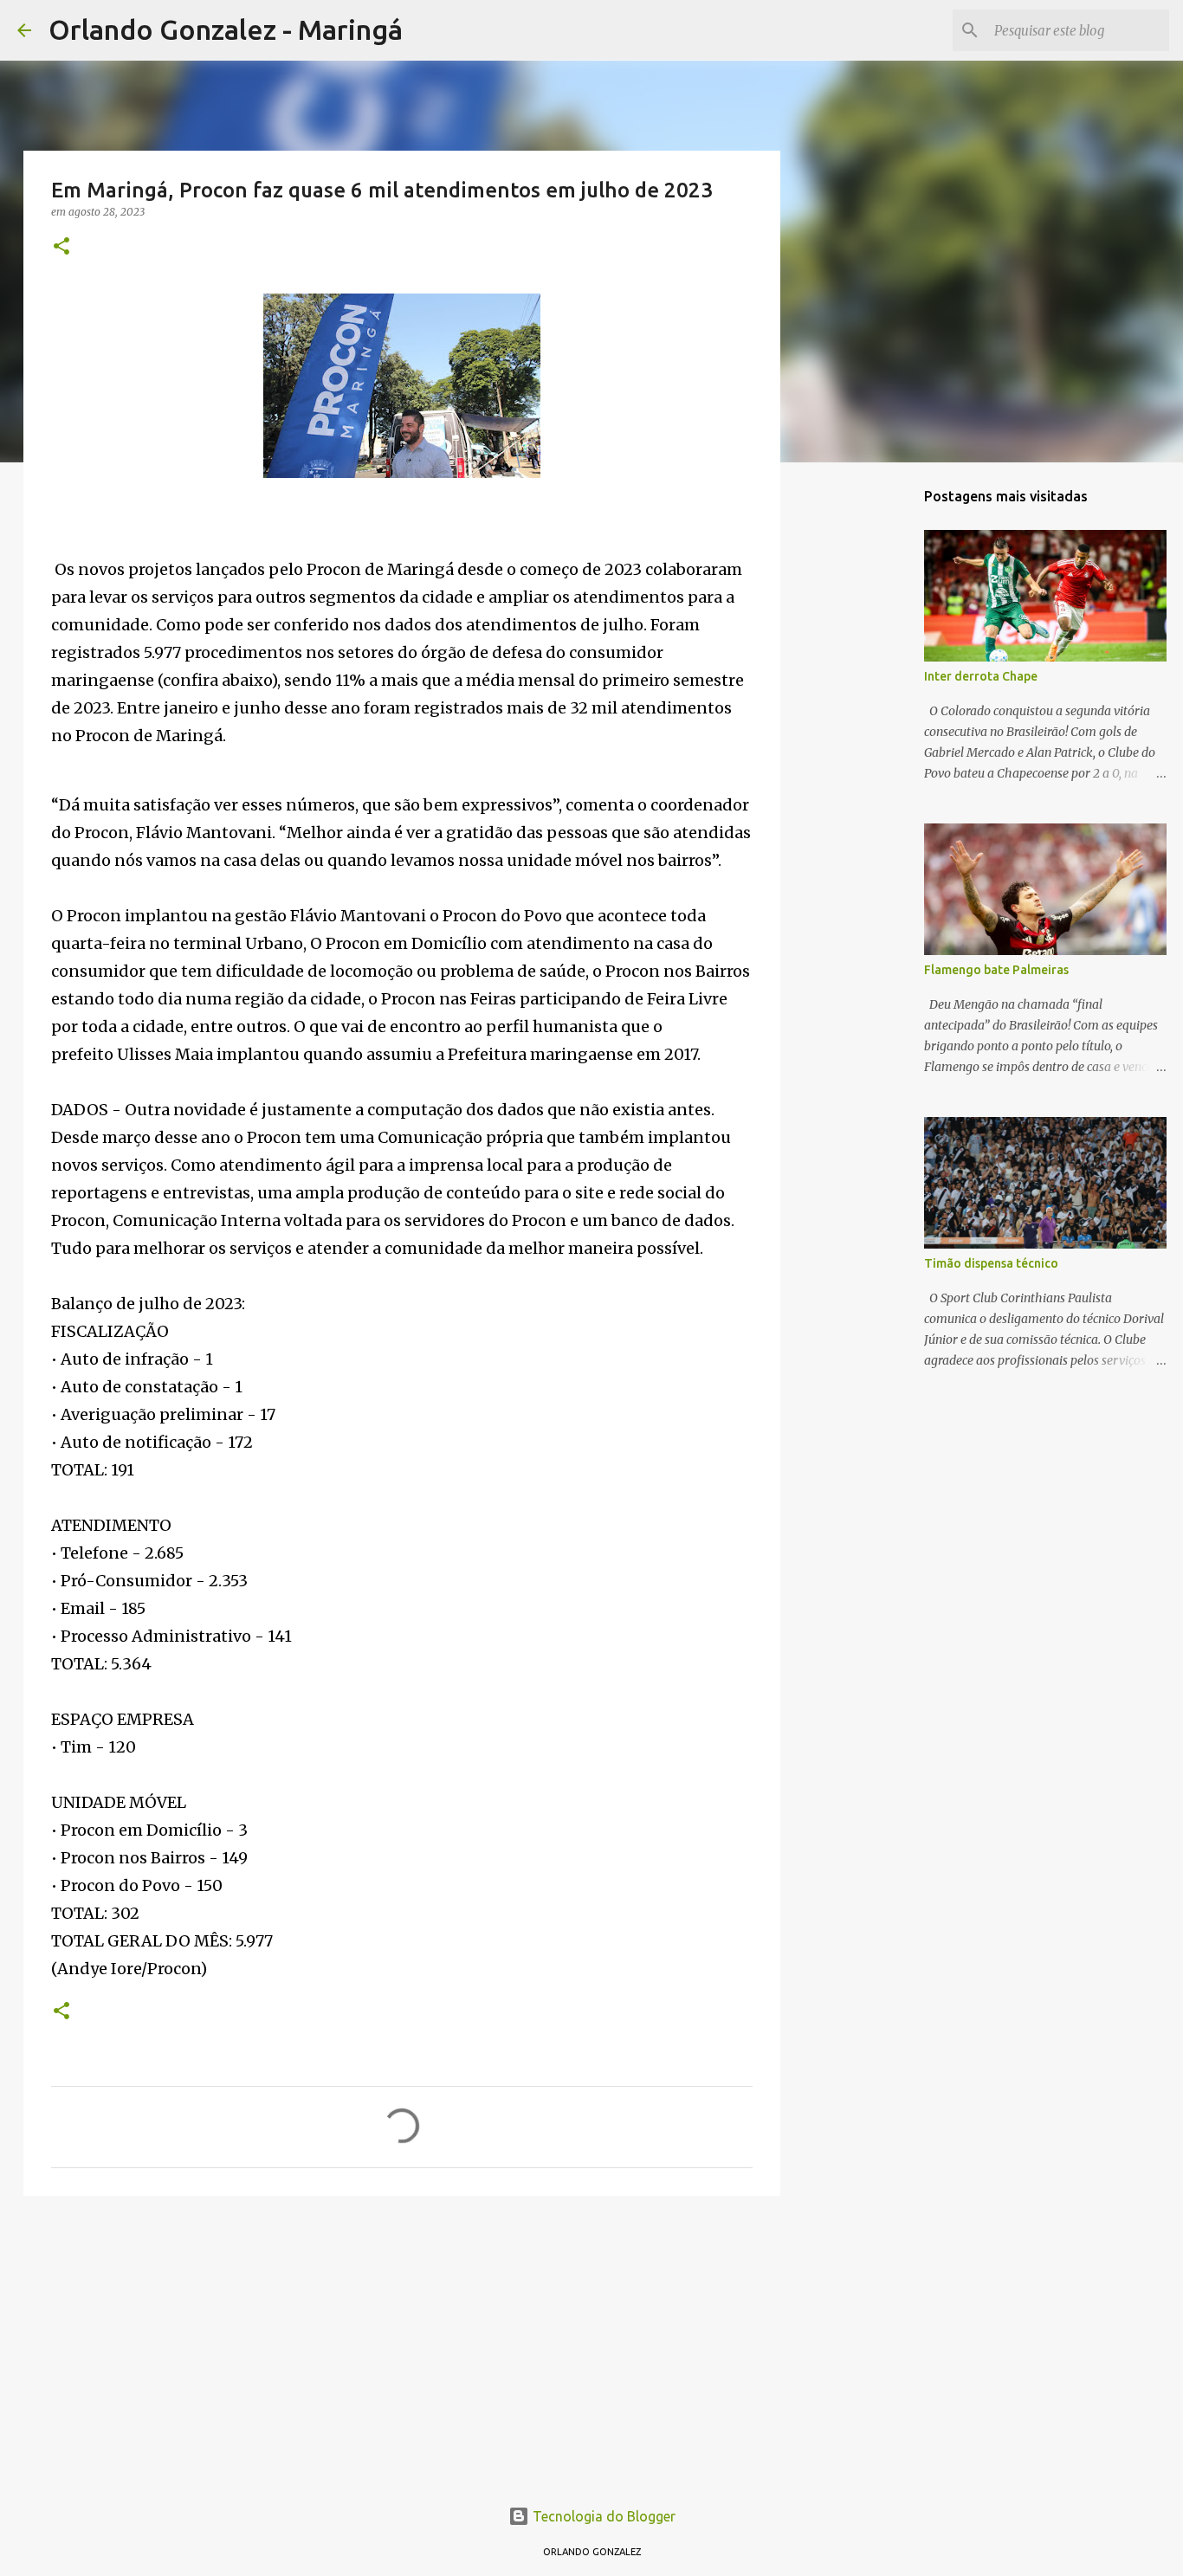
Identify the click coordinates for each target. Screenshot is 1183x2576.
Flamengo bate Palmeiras (996, 970)
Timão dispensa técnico (991, 1263)
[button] (61, 247)
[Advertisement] (402, 2343)
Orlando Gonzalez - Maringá (226, 29)
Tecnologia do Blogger (602, 2516)
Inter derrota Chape (981, 676)
